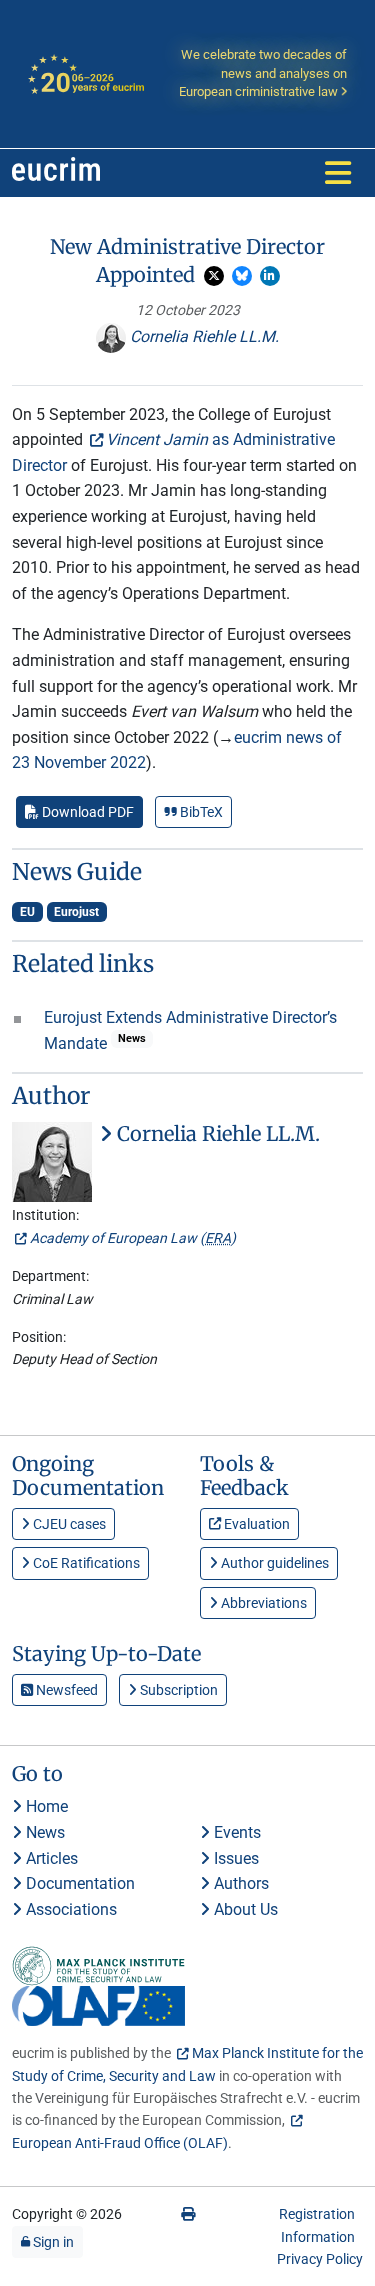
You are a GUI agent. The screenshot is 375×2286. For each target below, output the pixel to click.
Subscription (177, 1690)
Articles (50, 1858)
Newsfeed (65, 1690)
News (43, 1832)
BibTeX (200, 812)
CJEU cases (68, 1524)
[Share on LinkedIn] (270, 276)
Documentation (78, 1883)
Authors (239, 1883)
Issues (234, 1858)
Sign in (52, 2242)
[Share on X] (214, 276)
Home (45, 1806)
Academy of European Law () (133, 1238)
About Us (244, 1909)
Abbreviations (262, 1603)
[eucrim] (56, 173)
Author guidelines (273, 1563)
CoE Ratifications (85, 1563)
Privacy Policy (320, 2259)
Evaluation (255, 1524)
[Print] (188, 2214)
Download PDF (86, 812)
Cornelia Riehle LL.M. (202, 336)
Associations (69, 1909)
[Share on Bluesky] (242, 276)
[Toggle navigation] (338, 173)
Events (235, 1832)
